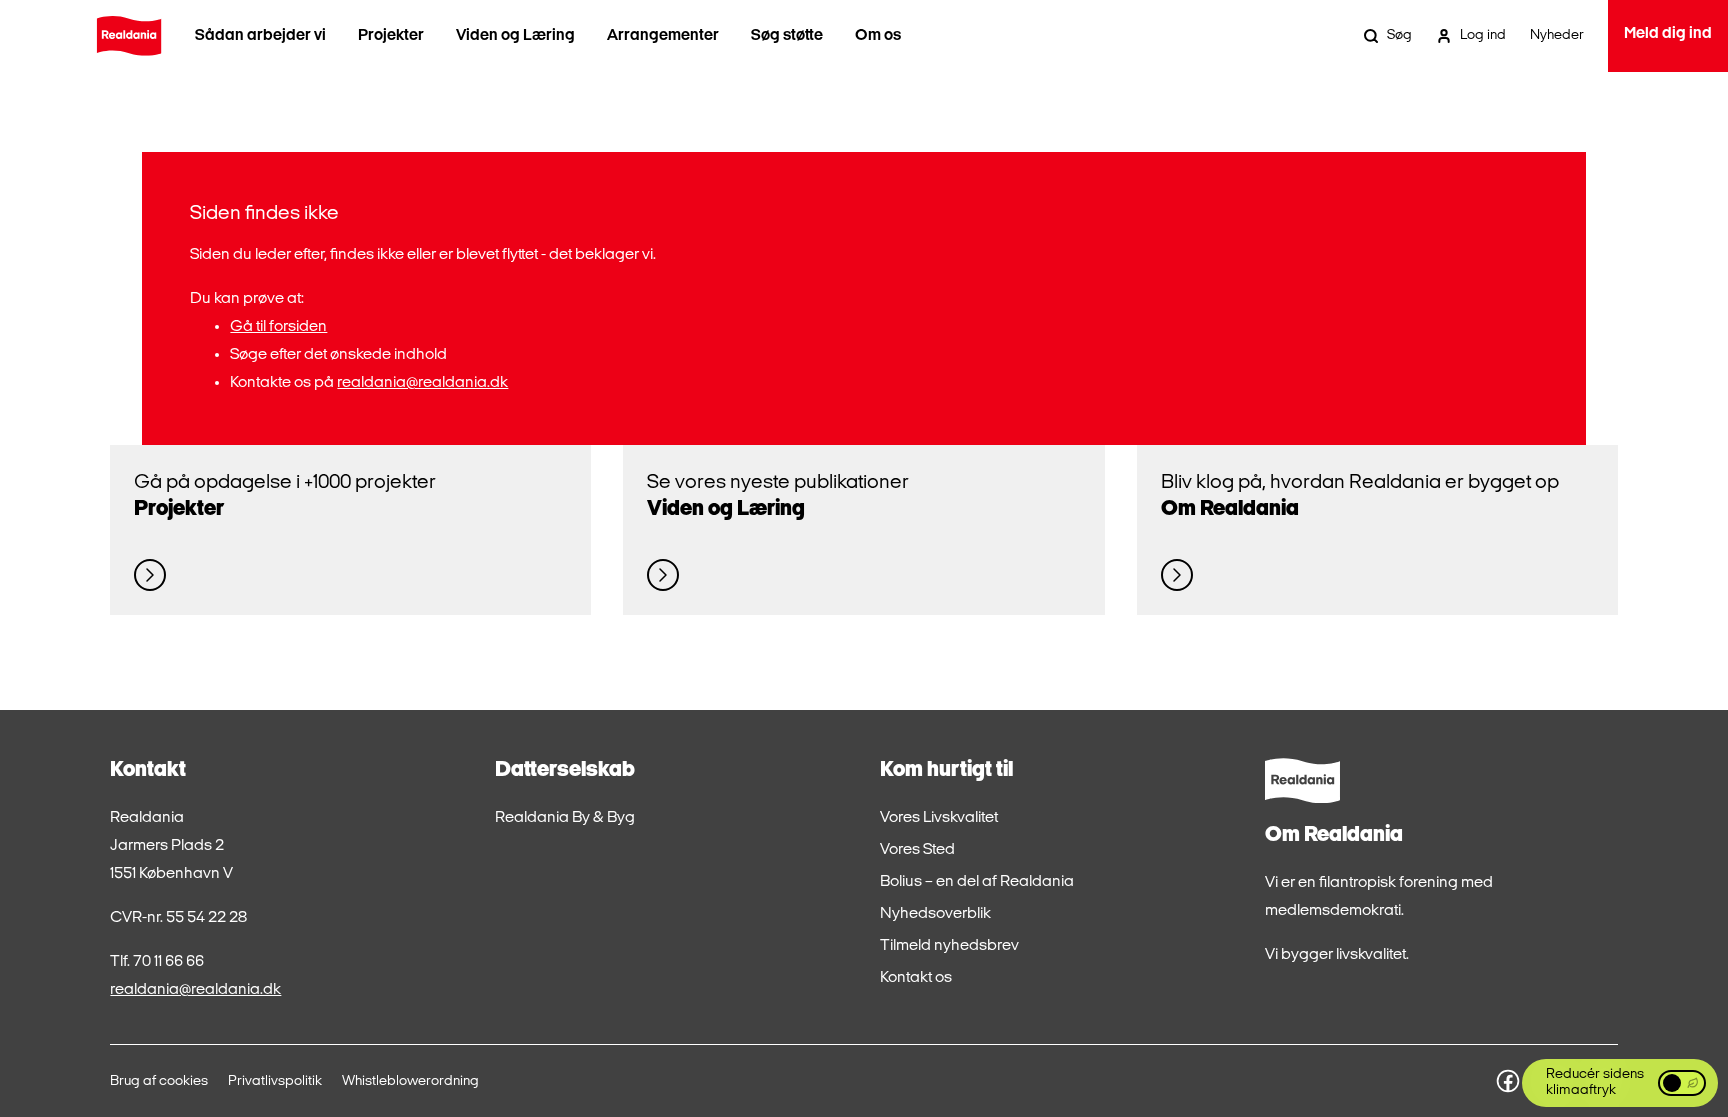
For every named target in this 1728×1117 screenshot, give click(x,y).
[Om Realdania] (1177, 575)
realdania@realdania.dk (422, 383)
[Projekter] (150, 575)
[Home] (129, 36)
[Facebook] (1508, 1081)
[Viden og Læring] (663, 575)
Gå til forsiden (278, 327)
